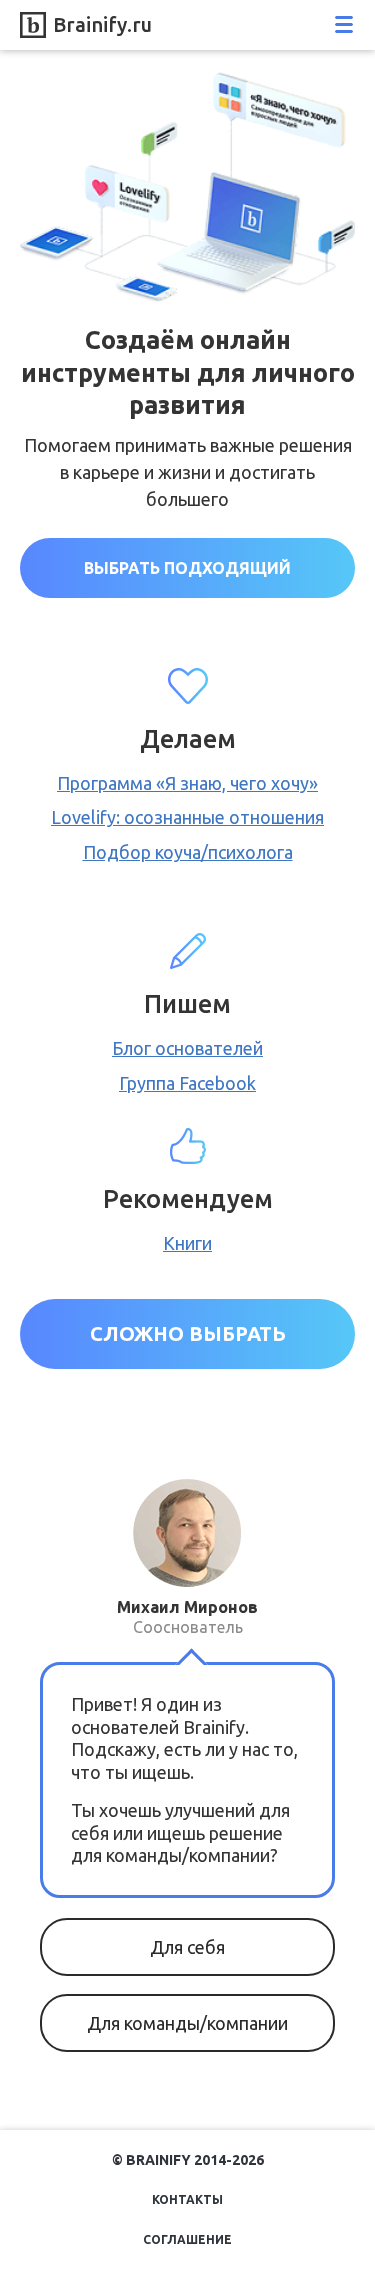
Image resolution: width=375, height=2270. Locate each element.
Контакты (187, 2199)
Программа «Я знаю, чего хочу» (187, 783)
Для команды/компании (187, 2023)
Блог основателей (187, 1048)
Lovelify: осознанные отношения (187, 817)
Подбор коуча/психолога (188, 852)
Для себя (187, 1947)
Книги (187, 1243)
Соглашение (187, 2239)
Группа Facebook (187, 1083)
